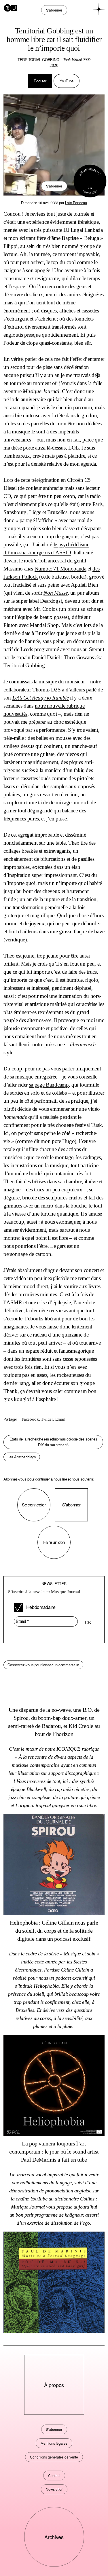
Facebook (30, 1419)
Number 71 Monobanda (60, 569)
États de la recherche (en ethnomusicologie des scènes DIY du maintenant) (53, 1442)
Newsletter (54, 2489)
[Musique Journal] (11, 7)
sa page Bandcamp (49, 1085)
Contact (54, 2475)
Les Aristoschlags (22, 1457)
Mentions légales (54, 2443)
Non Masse (55, 593)
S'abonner (54, 186)
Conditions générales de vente (54, 2457)
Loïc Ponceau (76, 203)
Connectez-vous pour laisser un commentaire (43, 1665)
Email (60, 1419)
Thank (11, 1391)
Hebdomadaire (40, 1607)
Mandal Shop (44, 625)
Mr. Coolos (46, 609)
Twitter (47, 1419)
